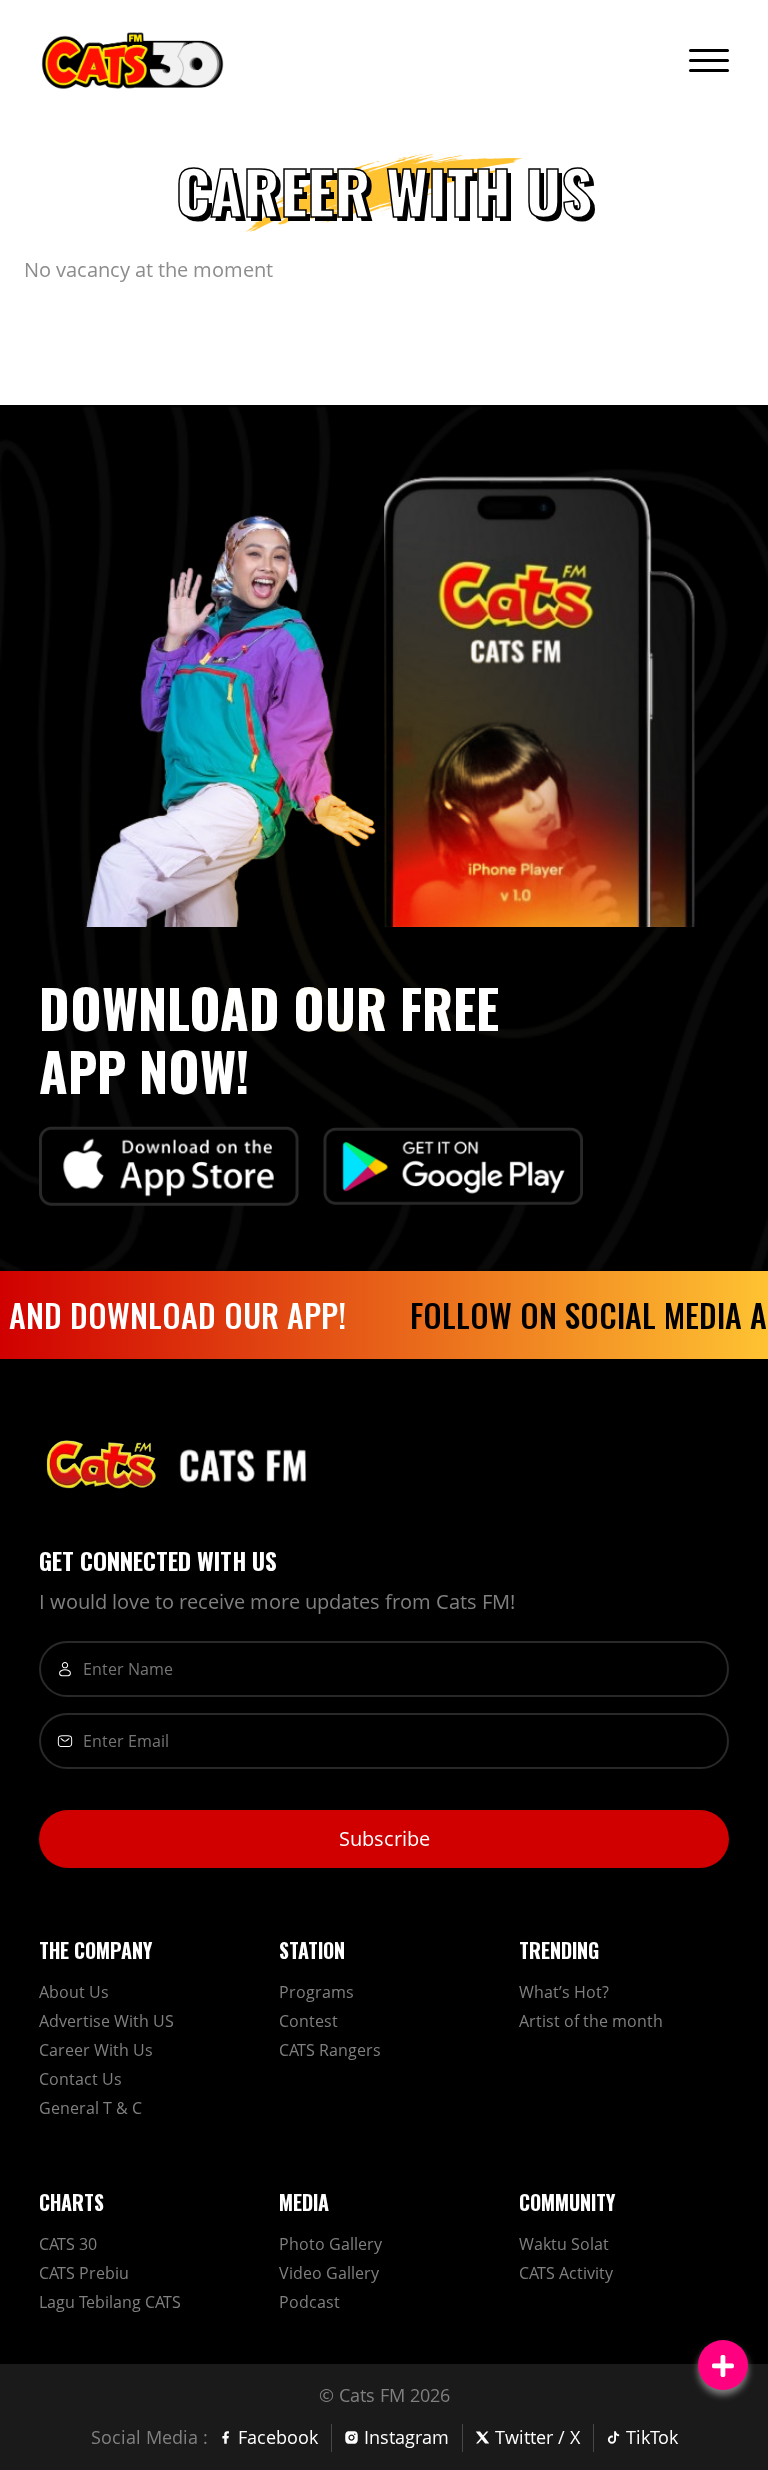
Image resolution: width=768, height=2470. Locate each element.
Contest (308, 2021)
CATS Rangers (330, 2050)
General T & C (90, 2108)
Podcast (309, 2302)
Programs (316, 1992)
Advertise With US (106, 2021)
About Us (74, 1992)
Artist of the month (591, 2021)
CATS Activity (566, 2273)
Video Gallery (329, 2273)
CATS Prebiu (84, 2273)
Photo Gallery (330, 2244)
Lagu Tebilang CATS (110, 2302)
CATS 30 (68, 2244)
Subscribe (384, 1838)
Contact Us (80, 2079)
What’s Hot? (564, 1992)
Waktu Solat (564, 2244)
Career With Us (96, 2050)
